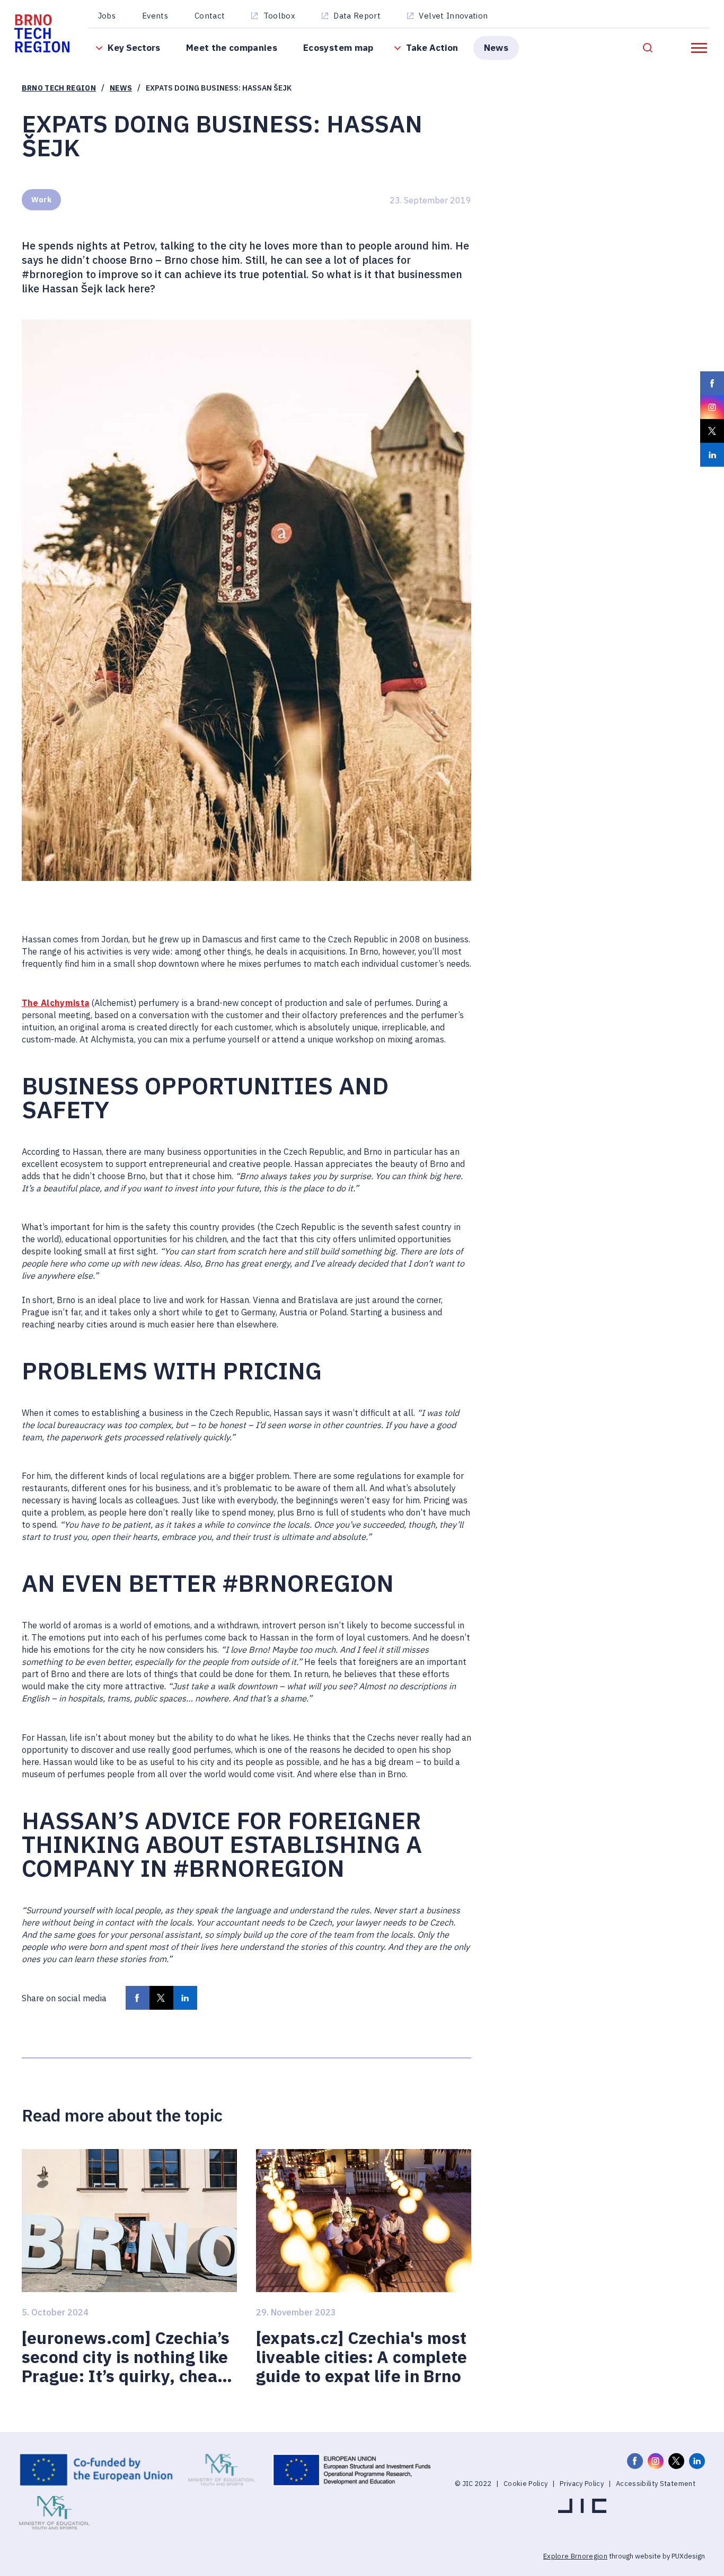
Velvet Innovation (453, 16)
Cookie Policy (526, 2484)
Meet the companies (232, 47)
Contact (210, 16)
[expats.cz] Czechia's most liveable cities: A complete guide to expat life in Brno (362, 2357)
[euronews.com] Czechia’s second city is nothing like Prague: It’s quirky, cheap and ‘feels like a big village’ (126, 2357)
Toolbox (279, 16)
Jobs (107, 16)
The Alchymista (56, 1002)
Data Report (357, 16)
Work (41, 200)
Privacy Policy (582, 2484)
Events (155, 16)
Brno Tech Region (59, 88)
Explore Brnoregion (575, 2556)
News (496, 47)
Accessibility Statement (656, 2484)
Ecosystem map (338, 47)
